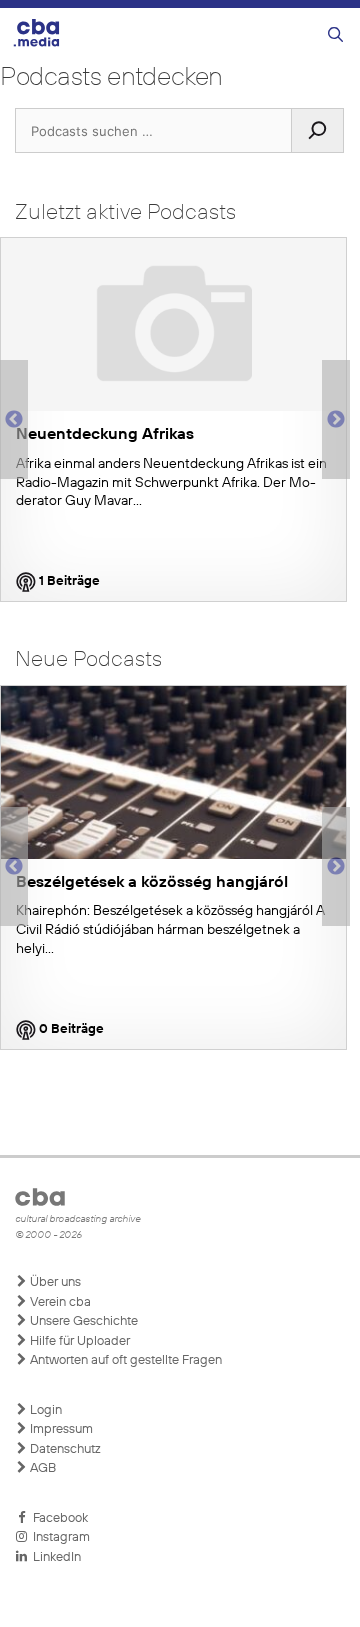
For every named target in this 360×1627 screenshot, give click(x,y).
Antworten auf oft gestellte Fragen (124, 1360)
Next (336, 420)
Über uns (54, 1282)
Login (44, 1410)
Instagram (58, 1537)
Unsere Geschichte (82, 1321)
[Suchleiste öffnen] (335, 35)
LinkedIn (54, 1557)
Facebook (57, 1518)
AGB (41, 1468)
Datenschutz (64, 1449)
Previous (10, 420)
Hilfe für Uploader (78, 1341)
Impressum (60, 1429)
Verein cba (59, 1302)
